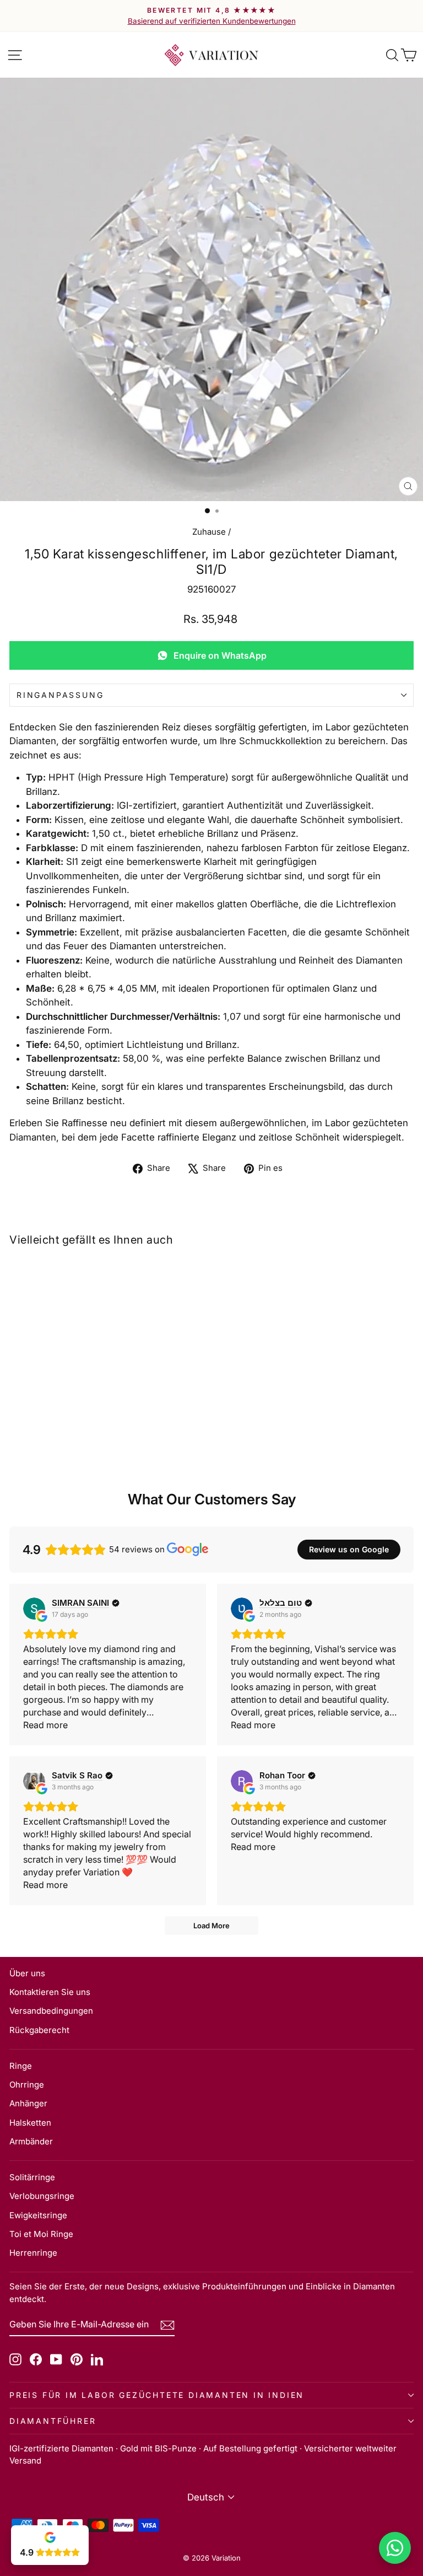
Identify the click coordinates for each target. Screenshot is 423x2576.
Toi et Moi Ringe (41, 2234)
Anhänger (28, 2103)
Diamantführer (53, 2421)
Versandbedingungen (51, 2011)
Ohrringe (27, 2085)
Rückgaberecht (39, 2030)
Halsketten (30, 2123)
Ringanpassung (60, 695)
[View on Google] (34, 1609)
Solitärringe (32, 2177)
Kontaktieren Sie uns (50, 1992)
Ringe (21, 2066)
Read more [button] (45, 1725)
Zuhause (209, 532)
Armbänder (31, 2141)
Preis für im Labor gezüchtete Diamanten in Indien (157, 2395)
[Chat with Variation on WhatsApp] (395, 2548)
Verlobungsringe (42, 2196)
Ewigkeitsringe (38, 2215)
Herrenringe (33, 2253)
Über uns (27, 1973)
